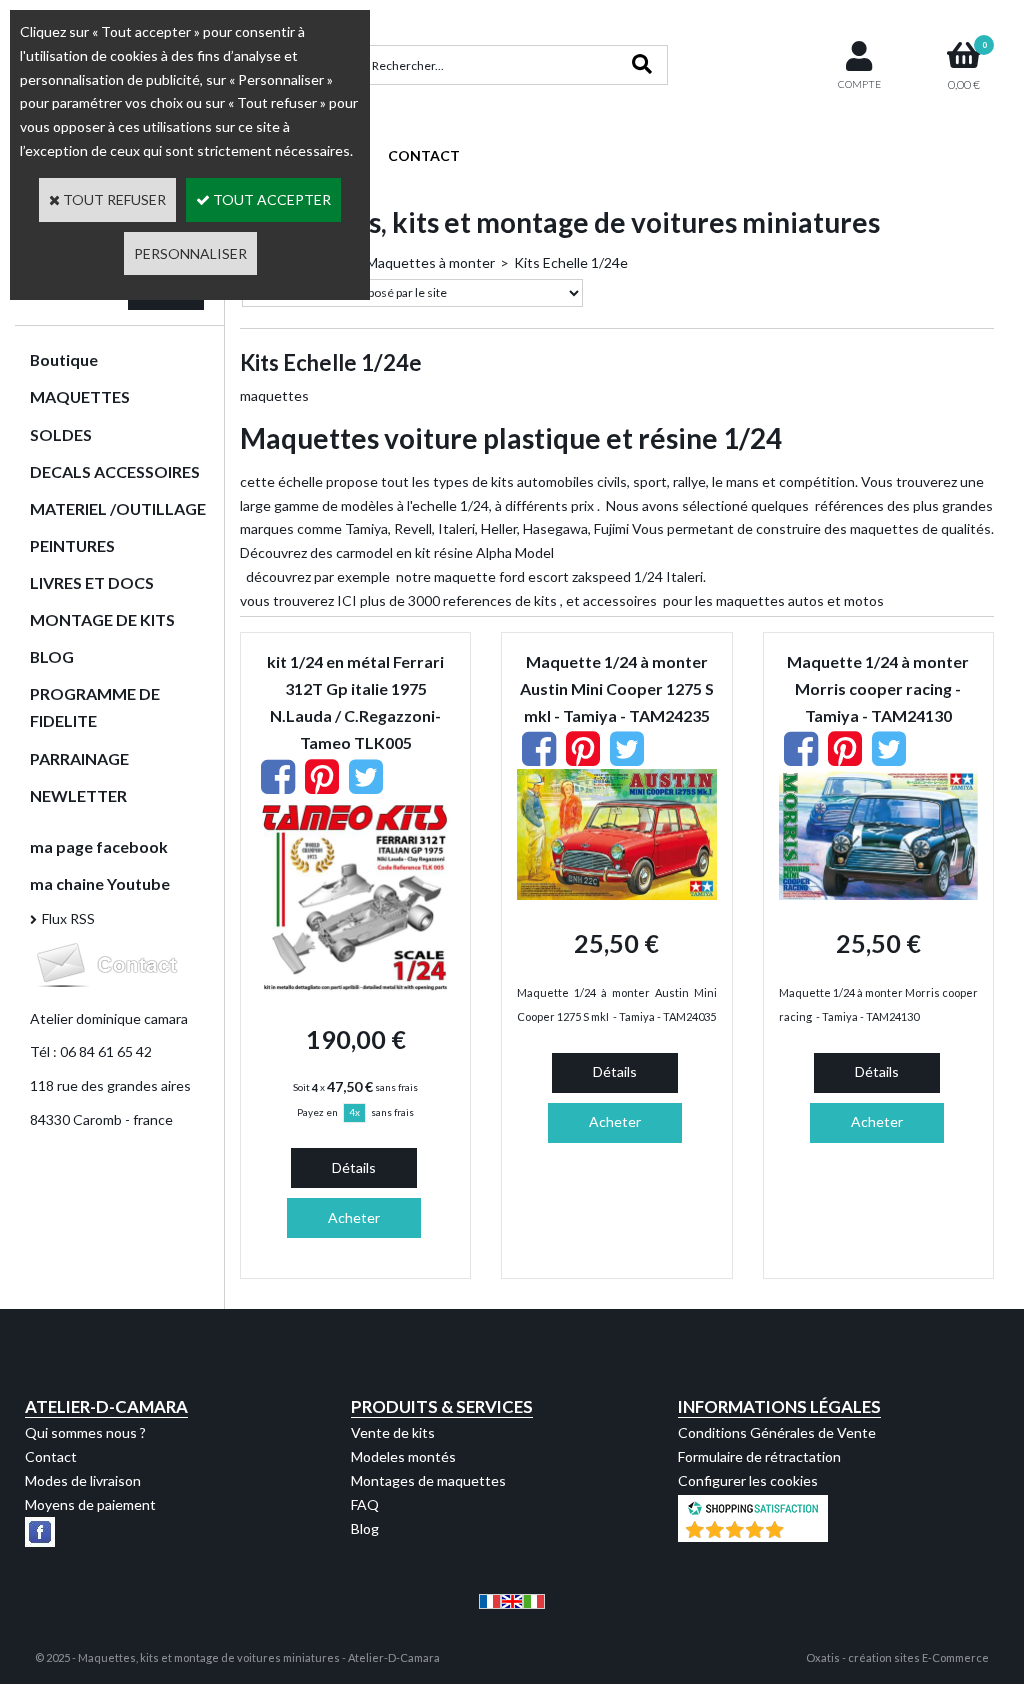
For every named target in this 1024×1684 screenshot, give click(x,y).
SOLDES (61, 434)
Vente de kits (393, 1432)
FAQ (365, 1504)
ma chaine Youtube (100, 883)
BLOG (52, 656)
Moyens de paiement (90, 1504)
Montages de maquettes (428, 1480)
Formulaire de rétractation (759, 1456)
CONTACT (424, 155)
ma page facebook (99, 846)
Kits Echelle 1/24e (571, 262)
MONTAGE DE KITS (102, 619)
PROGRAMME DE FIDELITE (95, 707)
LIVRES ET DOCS (92, 582)
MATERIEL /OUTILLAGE (118, 508)
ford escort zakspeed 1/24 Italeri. (602, 576)
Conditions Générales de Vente (777, 1432)
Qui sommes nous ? (85, 1432)
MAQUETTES (80, 396)
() (805, 1531)
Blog (365, 1528)
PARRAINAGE (79, 758)
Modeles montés (403, 1456)
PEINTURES (72, 545)
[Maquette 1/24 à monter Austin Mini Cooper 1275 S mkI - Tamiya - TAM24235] (616, 894)
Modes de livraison (83, 1480)
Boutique (64, 359)
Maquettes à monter (430, 262)
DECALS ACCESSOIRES (115, 471)
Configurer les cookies (748, 1480)
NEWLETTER (78, 795)
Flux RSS (68, 918)
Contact (51, 1456)
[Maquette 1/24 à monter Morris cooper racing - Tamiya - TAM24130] (878, 894)
